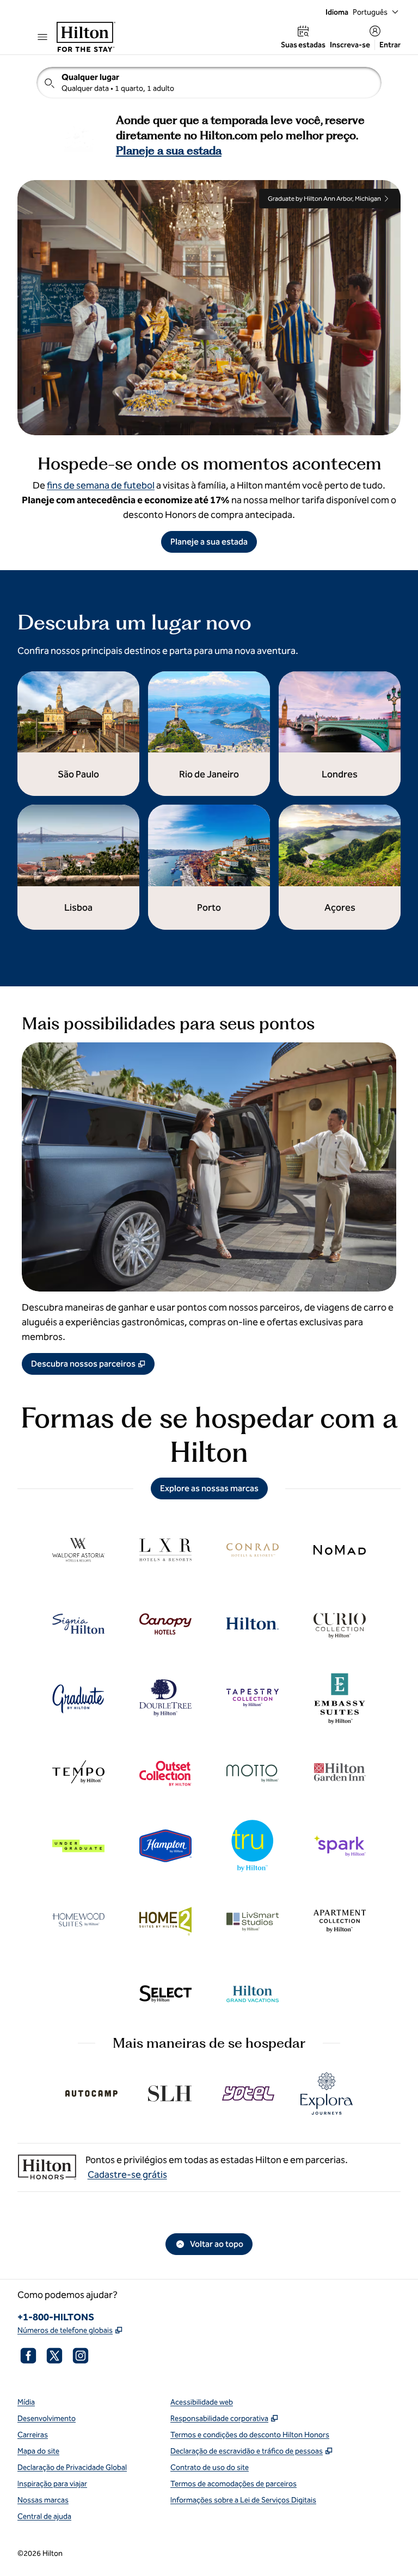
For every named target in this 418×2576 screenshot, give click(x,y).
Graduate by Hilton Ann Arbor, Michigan (324, 199)
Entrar (390, 45)
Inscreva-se (350, 45)
